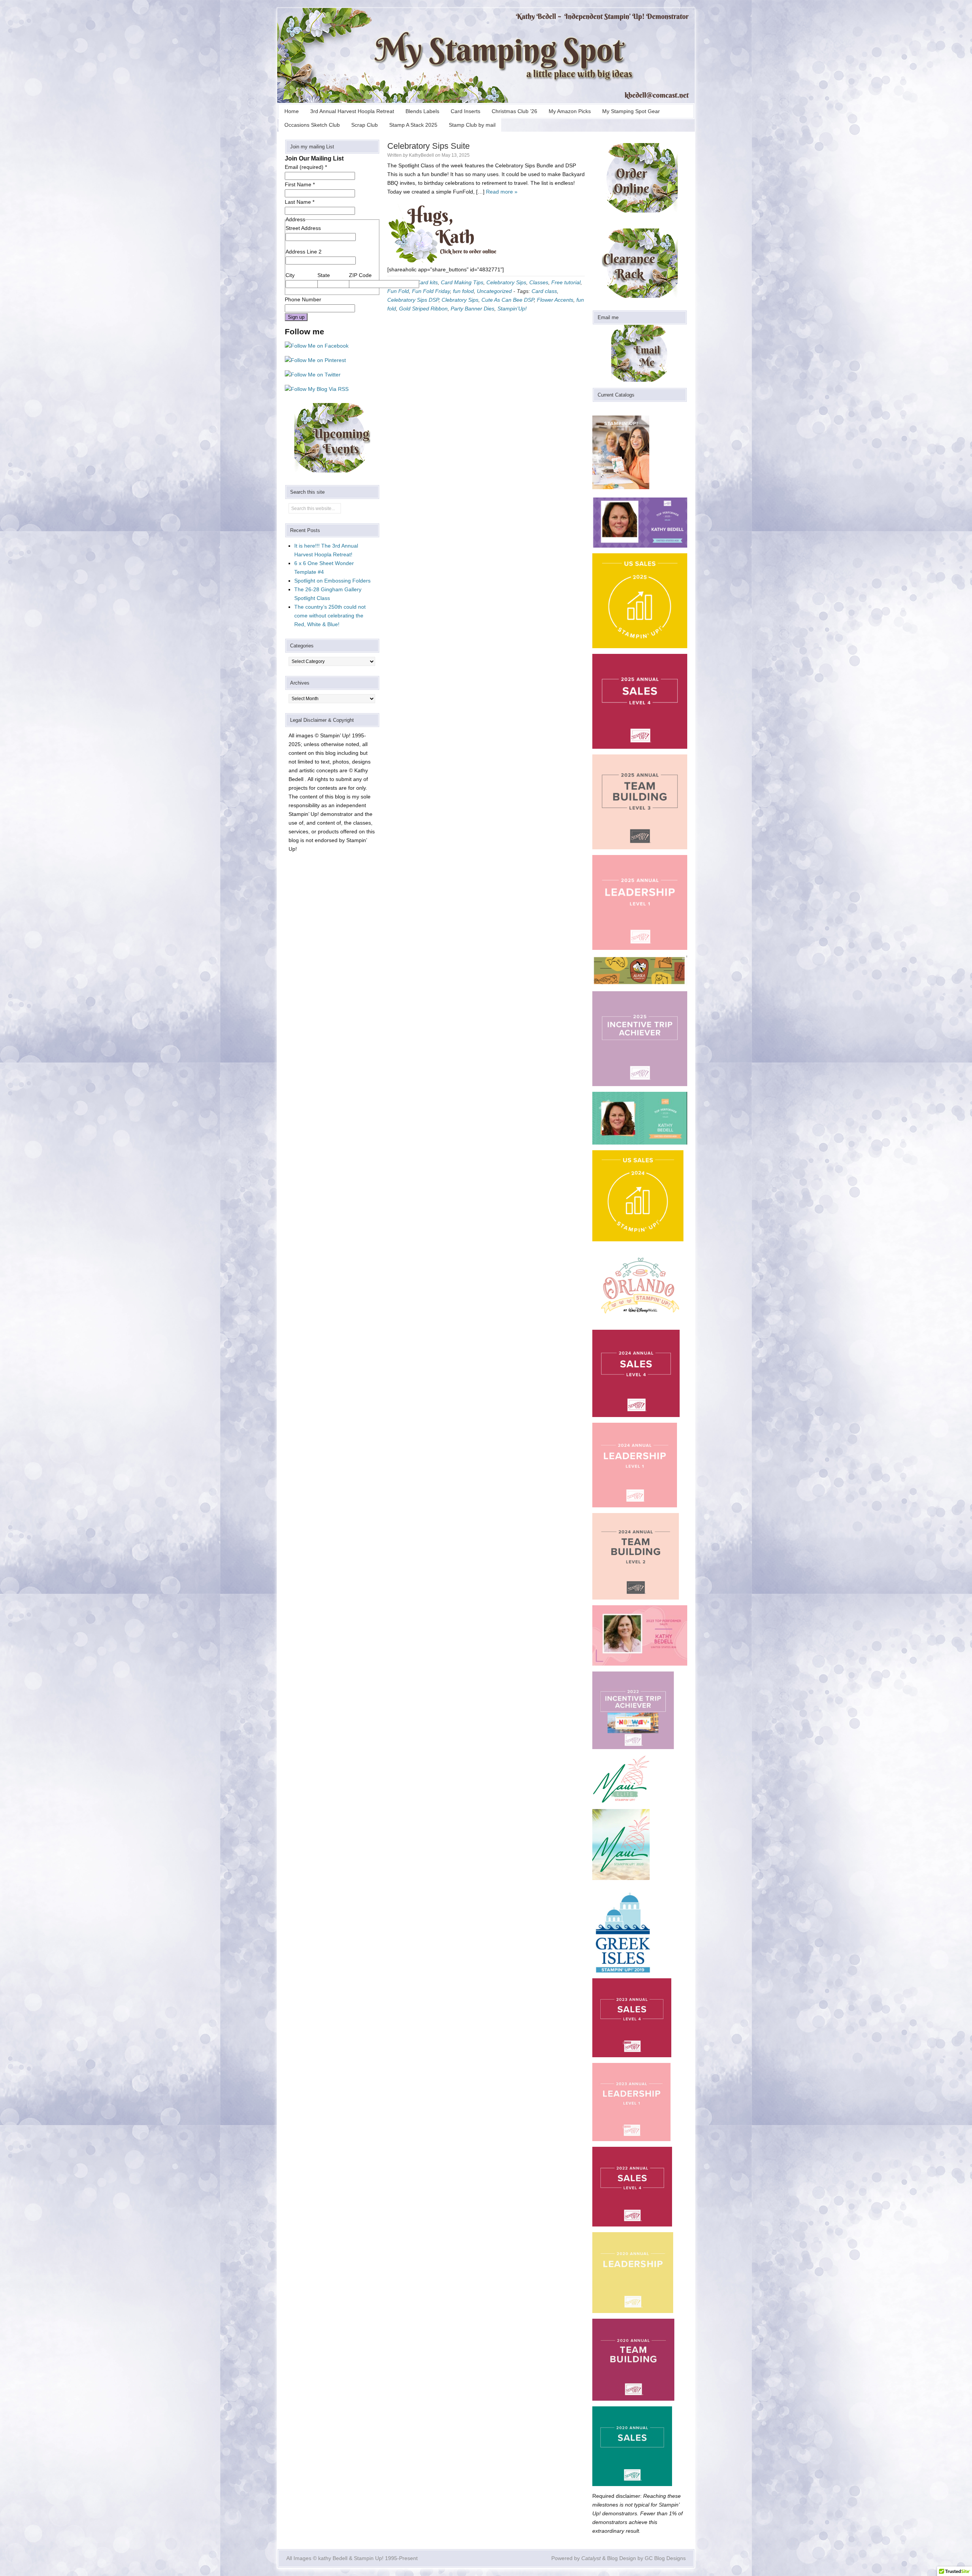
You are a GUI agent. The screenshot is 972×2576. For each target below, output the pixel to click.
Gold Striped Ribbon (423, 309)
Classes (539, 282)
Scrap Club (364, 125)
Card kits (427, 282)
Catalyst (591, 2558)
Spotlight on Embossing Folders (332, 581)
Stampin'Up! (512, 309)
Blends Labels (422, 111)
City (290, 275)
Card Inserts (465, 111)
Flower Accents (555, 300)
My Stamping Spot (486, 55)
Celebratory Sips (506, 282)
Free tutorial (566, 282)
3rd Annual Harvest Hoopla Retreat (352, 111)
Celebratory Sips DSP (413, 300)
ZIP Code (360, 275)
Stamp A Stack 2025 (413, 125)
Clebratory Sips (460, 300)
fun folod (463, 291)
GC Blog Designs (665, 2558)
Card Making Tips (462, 282)
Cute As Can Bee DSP (508, 300)
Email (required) (306, 167)
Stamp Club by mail (472, 125)
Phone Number (303, 299)
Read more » (502, 192)
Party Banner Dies (473, 309)
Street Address (303, 228)
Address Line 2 (304, 252)
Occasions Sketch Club (312, 125)
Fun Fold (398, 291)
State (324, 275)
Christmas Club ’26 (514, 111)
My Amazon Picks (570, 111)
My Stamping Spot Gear (631, 111)
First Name (300, 184)
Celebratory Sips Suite (428, 146)
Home (292, 111)
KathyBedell (421, 155)
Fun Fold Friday (431, 291)
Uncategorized (494, 291)
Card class (544, 291)
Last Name (300, 202)
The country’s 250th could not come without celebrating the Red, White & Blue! (330, 616)
